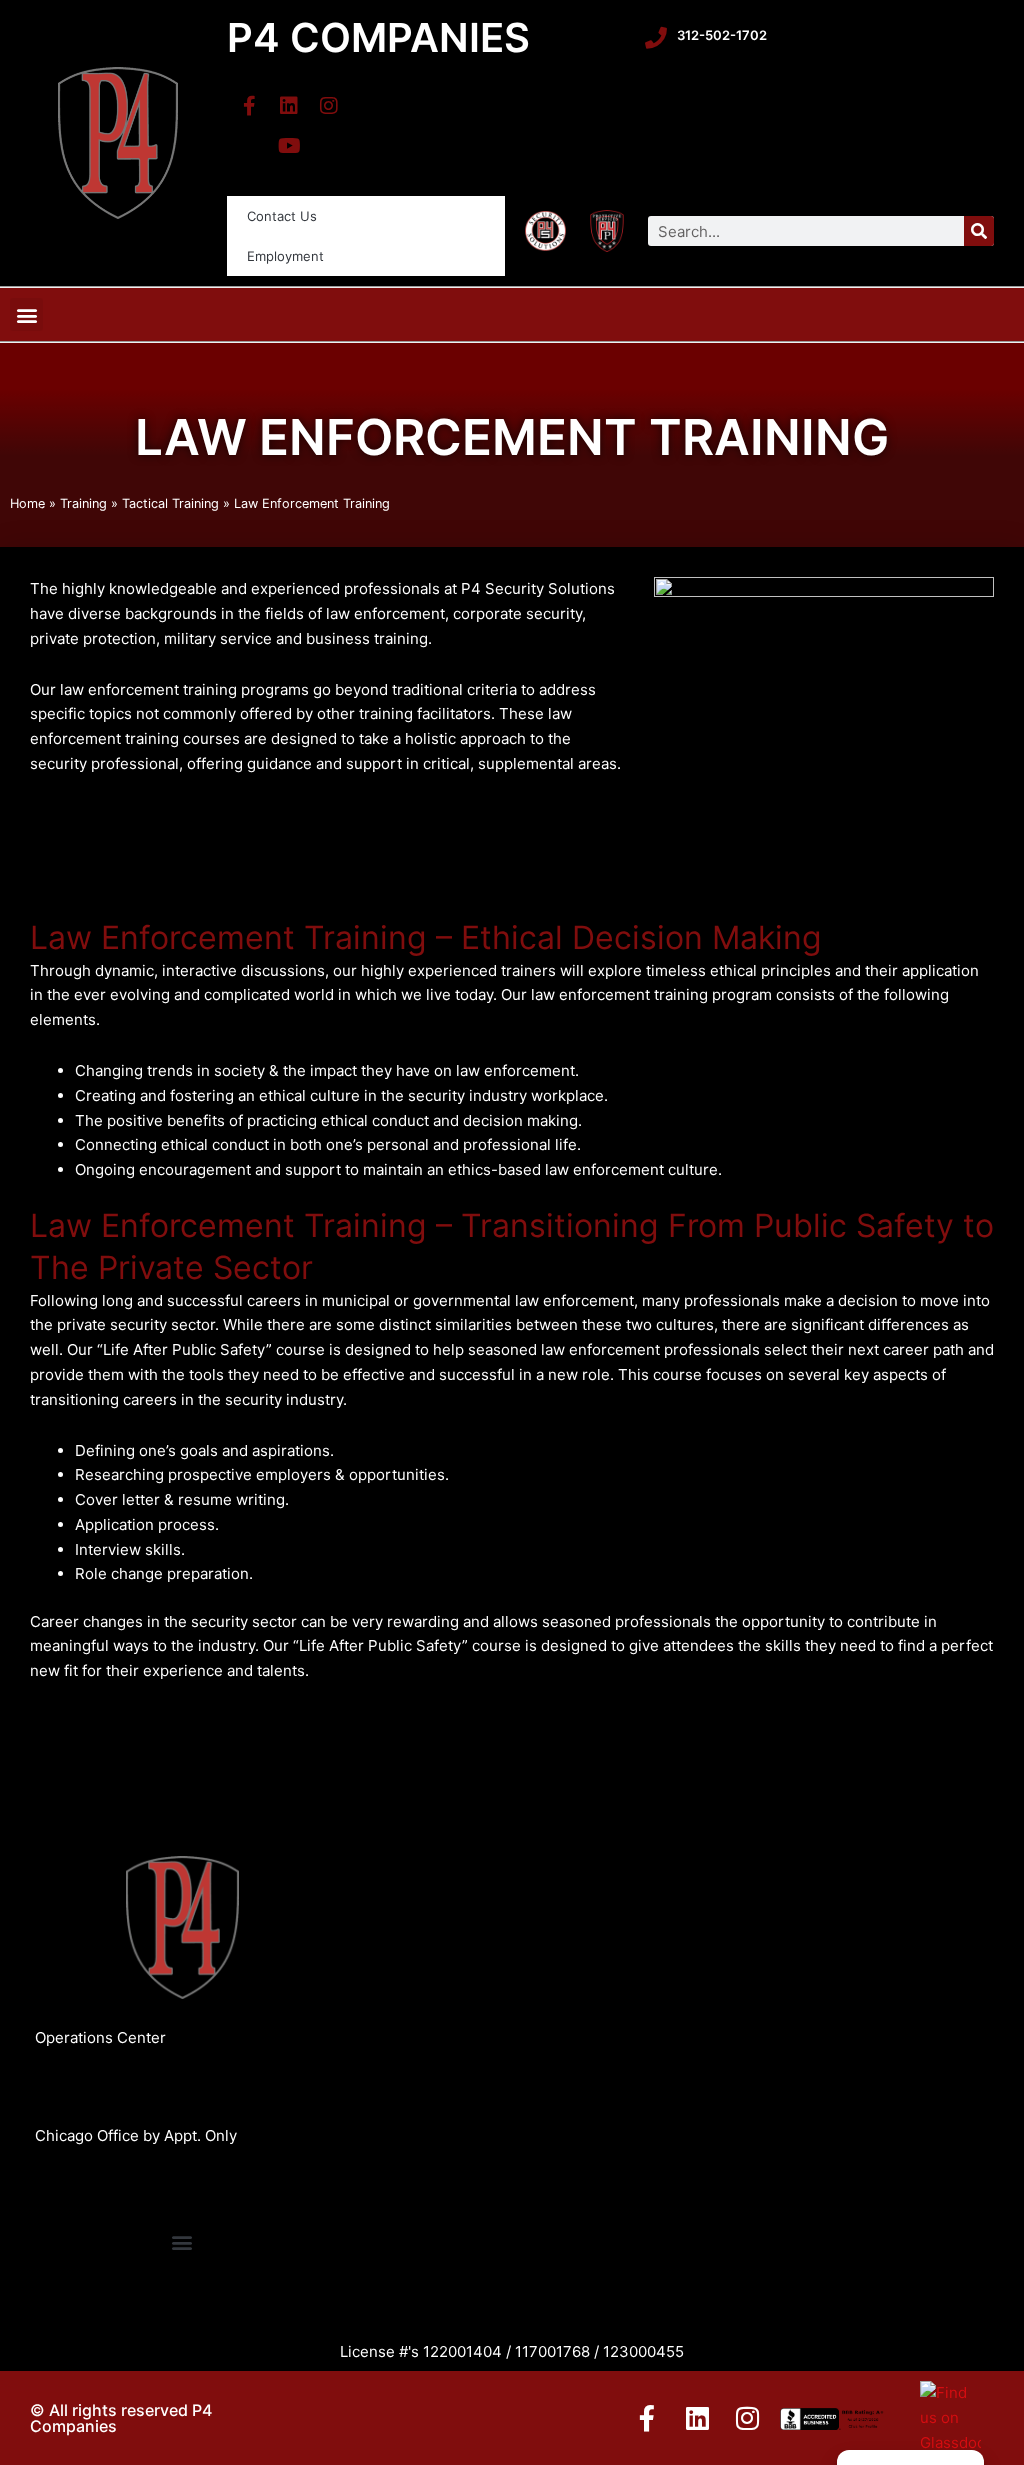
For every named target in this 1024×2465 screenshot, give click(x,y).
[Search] (979, 231)
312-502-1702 (722, 35)
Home (27, 503)
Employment (285, 256)
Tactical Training (170, 503)
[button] (26, 314)
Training (83, 503)
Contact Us (282, 216)
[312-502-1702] (656, 38)
